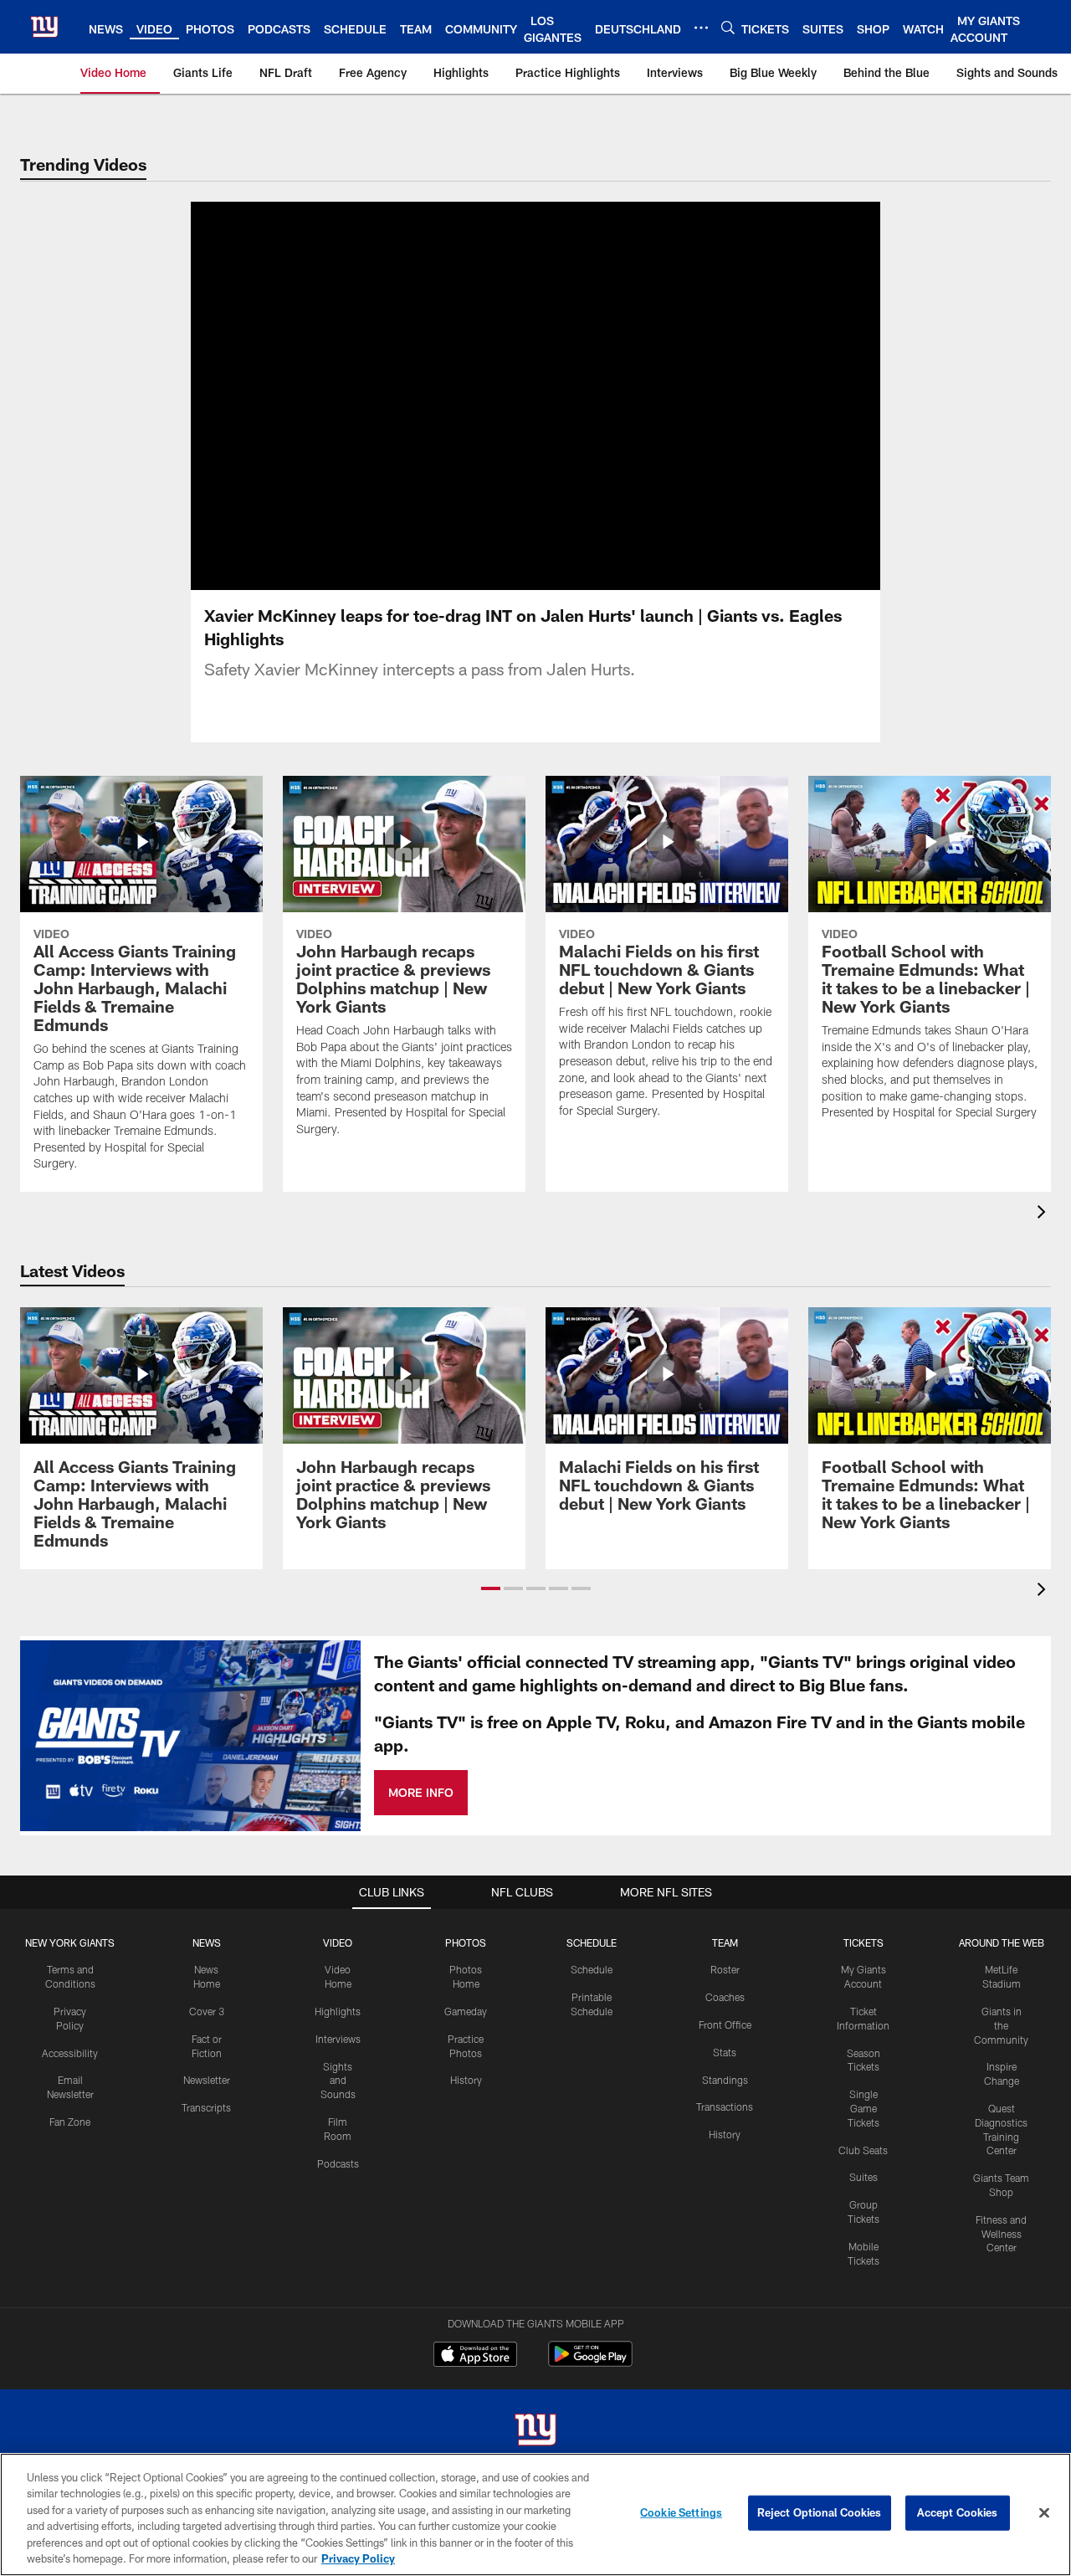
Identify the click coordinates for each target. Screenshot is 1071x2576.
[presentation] (1044, 1214)
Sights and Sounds (338, 2081)
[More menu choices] (701, 28)
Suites (863, 2177)
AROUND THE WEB (1002, 1942)
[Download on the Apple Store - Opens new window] (475, 2356)
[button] (491, 1588)
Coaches (725, 1997)
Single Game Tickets (863, 2108)
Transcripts (206, 2107)
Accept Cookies (958, 2512)
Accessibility (70, 2053)
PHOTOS (466, 1942)
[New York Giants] (535, 2432)
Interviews (338, 2039)
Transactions (725, 2106)
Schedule (592, 1969)
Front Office (725, 2024)
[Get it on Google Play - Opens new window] (590, 2362)
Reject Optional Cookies (820, 2512)
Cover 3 (207, 2011)
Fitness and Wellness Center (1001, 2234)
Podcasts (338, 2163)
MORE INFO (421, 1792)
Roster (725, 1969)
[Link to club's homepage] (44, 27)
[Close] (1044, 2513)
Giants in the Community (1001, 2025)
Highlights (338, 2011)
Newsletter (207, 2080)
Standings (725, 2080)
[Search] (728, 27)
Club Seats (863, 2150)
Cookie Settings (681, 2512)
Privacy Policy (358, 2558)
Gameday (466, 2011)
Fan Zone (70, 2122)
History (466, 2080)
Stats (725, 2052)
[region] (535, 2514)
